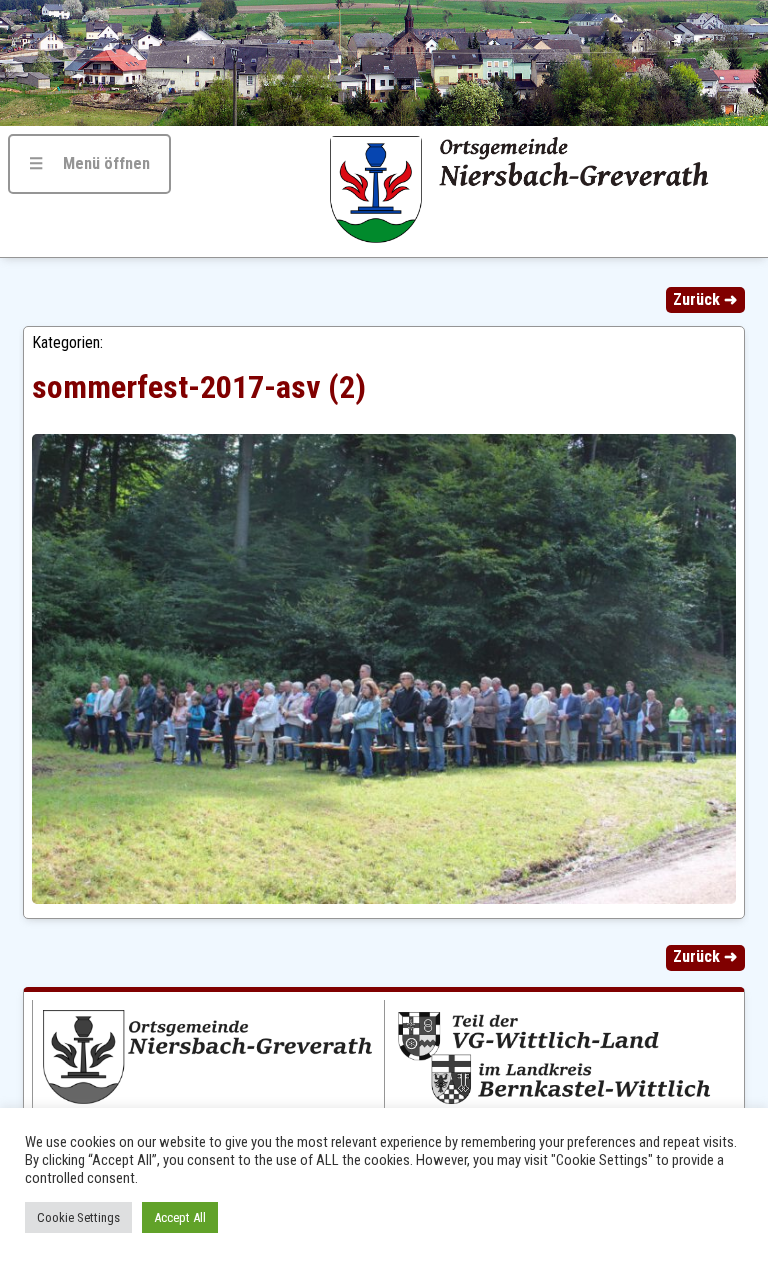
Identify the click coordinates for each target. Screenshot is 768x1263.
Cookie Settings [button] (78, 1217)
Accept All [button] (180, 1217)
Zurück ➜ (705, 299)
